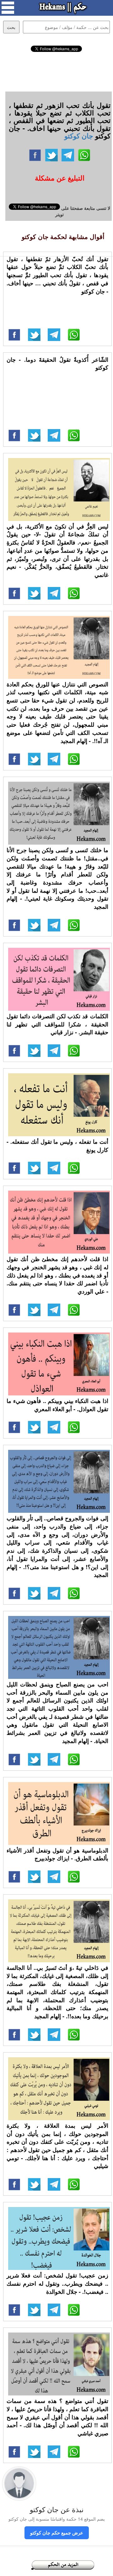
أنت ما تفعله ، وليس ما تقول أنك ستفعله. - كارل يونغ (57, 1146)
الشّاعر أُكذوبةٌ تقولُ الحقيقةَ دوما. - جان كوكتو (57, 364)
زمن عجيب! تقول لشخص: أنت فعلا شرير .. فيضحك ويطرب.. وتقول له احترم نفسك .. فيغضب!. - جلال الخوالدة (57, 2283)
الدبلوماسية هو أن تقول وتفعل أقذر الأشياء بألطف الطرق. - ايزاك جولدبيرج (57, 1854)
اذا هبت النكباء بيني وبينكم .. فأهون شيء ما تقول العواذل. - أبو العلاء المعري (57, 1405)
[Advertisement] (57, 71)
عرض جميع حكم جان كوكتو (57, 2533)
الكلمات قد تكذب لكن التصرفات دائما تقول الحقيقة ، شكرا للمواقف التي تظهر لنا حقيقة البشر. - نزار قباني (57, 1024)
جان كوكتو (79, 136)
